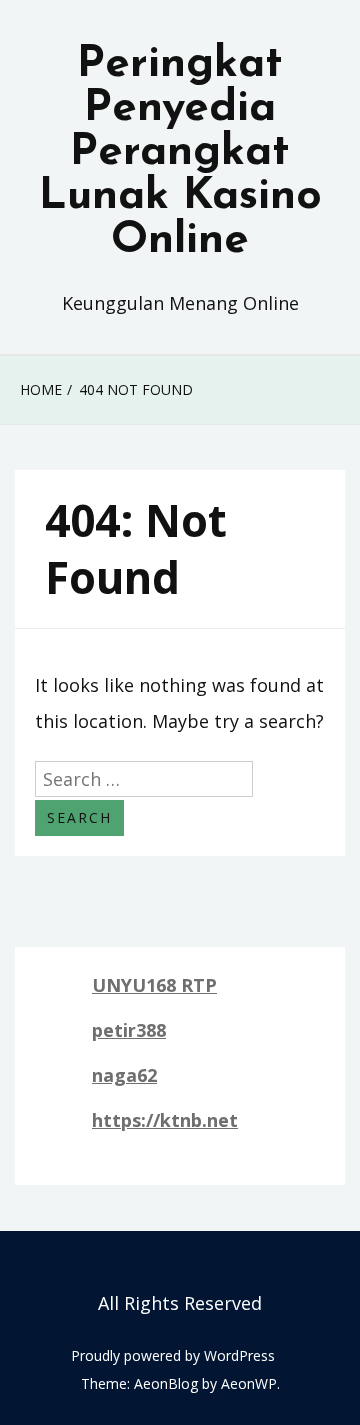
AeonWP (249, 1383)
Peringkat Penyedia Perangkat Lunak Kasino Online (180, 153)
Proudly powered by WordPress (173, 1355)
